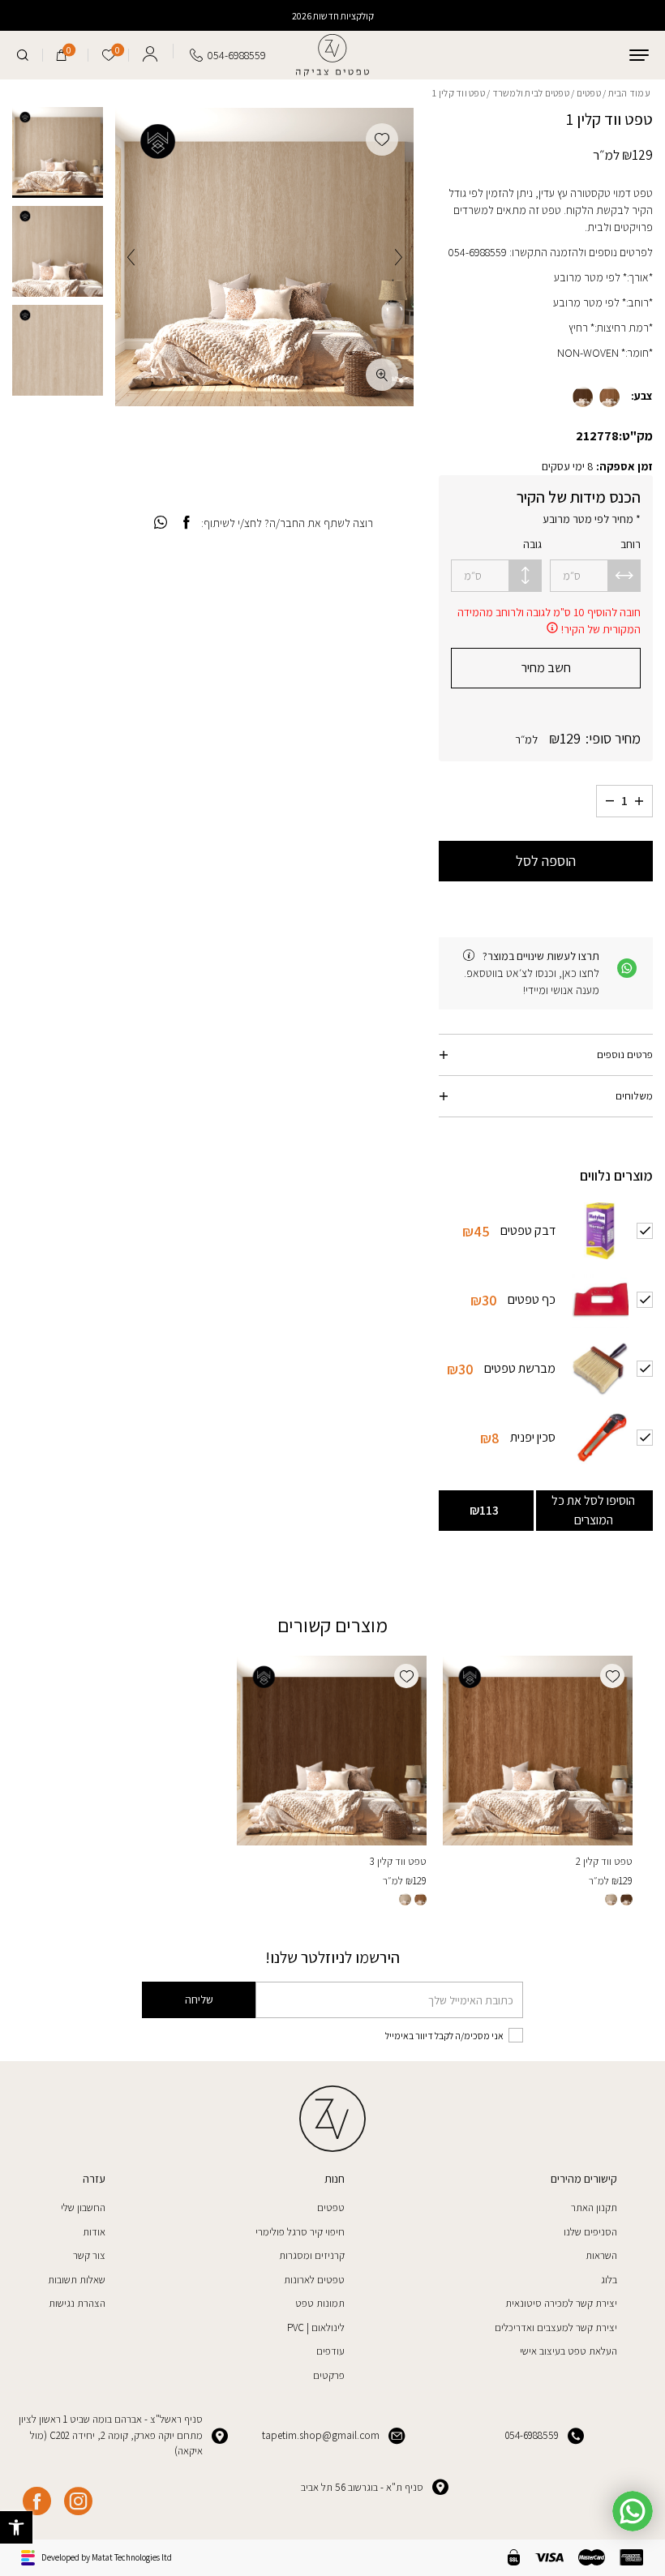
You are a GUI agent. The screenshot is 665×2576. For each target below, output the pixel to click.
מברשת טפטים (520, 1367)
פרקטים (329, 2375)
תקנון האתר (594, 2207)
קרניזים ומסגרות (312, 2255)
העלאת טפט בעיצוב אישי (568, 2351)
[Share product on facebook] (186, 523)
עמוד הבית (629, 93)
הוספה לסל (546, 861)
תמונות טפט (320, 2303)
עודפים (330, 2351)
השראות (601, 2255)
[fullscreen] (382, 375)
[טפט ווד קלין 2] (538, 1751)
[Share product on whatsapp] (161, 523)
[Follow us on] (78, 2501)
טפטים (589, 93)
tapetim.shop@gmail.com (321, 2435)
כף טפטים (532, 1299)
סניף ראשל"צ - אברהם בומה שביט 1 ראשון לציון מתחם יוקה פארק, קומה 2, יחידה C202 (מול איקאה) (111, 2435)
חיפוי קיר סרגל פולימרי (300, 2232)
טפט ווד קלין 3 (398, 1861)
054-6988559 (532, 2435)
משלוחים (634, 1096)
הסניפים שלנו (590, 2232)
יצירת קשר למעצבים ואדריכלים (556, 2327)
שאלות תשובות (77, 2280)
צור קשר (89, 2255)
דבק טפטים (528, 1230)
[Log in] (150, 51)
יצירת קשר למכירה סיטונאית (561, 2303)
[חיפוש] (23, 55)
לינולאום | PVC (316, 2327)
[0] (62, 55)
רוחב (631, 544)
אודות (94, 2232)
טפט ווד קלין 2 (604, 1861)
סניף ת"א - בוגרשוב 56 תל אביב (362, 2487)
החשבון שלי (83, 2207)
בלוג (609, 2280)
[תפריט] (639, 55)
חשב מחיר (546, 668)
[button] (16, 2527)
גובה (532, 544)
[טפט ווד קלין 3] (332, 1751)
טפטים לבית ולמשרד (531, 93)
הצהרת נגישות (77, 2303)
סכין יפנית (533, 1436)
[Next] (131, 257)
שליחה (199, 2000)
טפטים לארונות (314, 2280)
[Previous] (399, 257)
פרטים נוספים (625, 1054)
